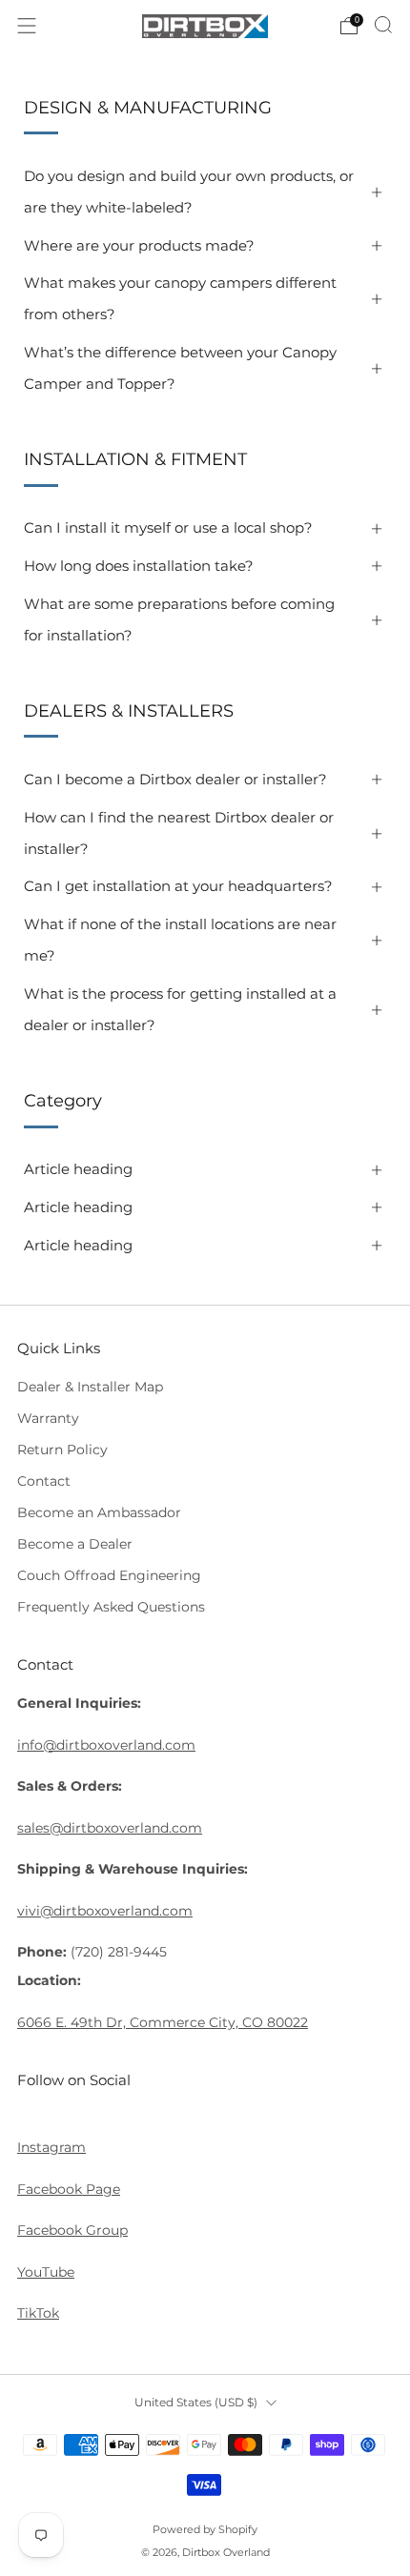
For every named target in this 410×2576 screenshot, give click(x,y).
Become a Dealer (75, 1544)
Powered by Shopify (205, 2529)
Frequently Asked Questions (111, 1607)
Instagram (51, 2147)
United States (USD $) (196, 2402)
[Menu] (27, 26)
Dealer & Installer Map (90, 1387)
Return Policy (62, 1450)
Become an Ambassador (99, 1512)
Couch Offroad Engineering (109, 1575)
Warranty (48, 1418)
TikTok (38, 2313)
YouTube (46, 2272)
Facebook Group (72, 2230)
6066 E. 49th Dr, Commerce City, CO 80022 (163, 2022)
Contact (44, 1481)
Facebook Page (69, 2189)
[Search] (383, 25)
